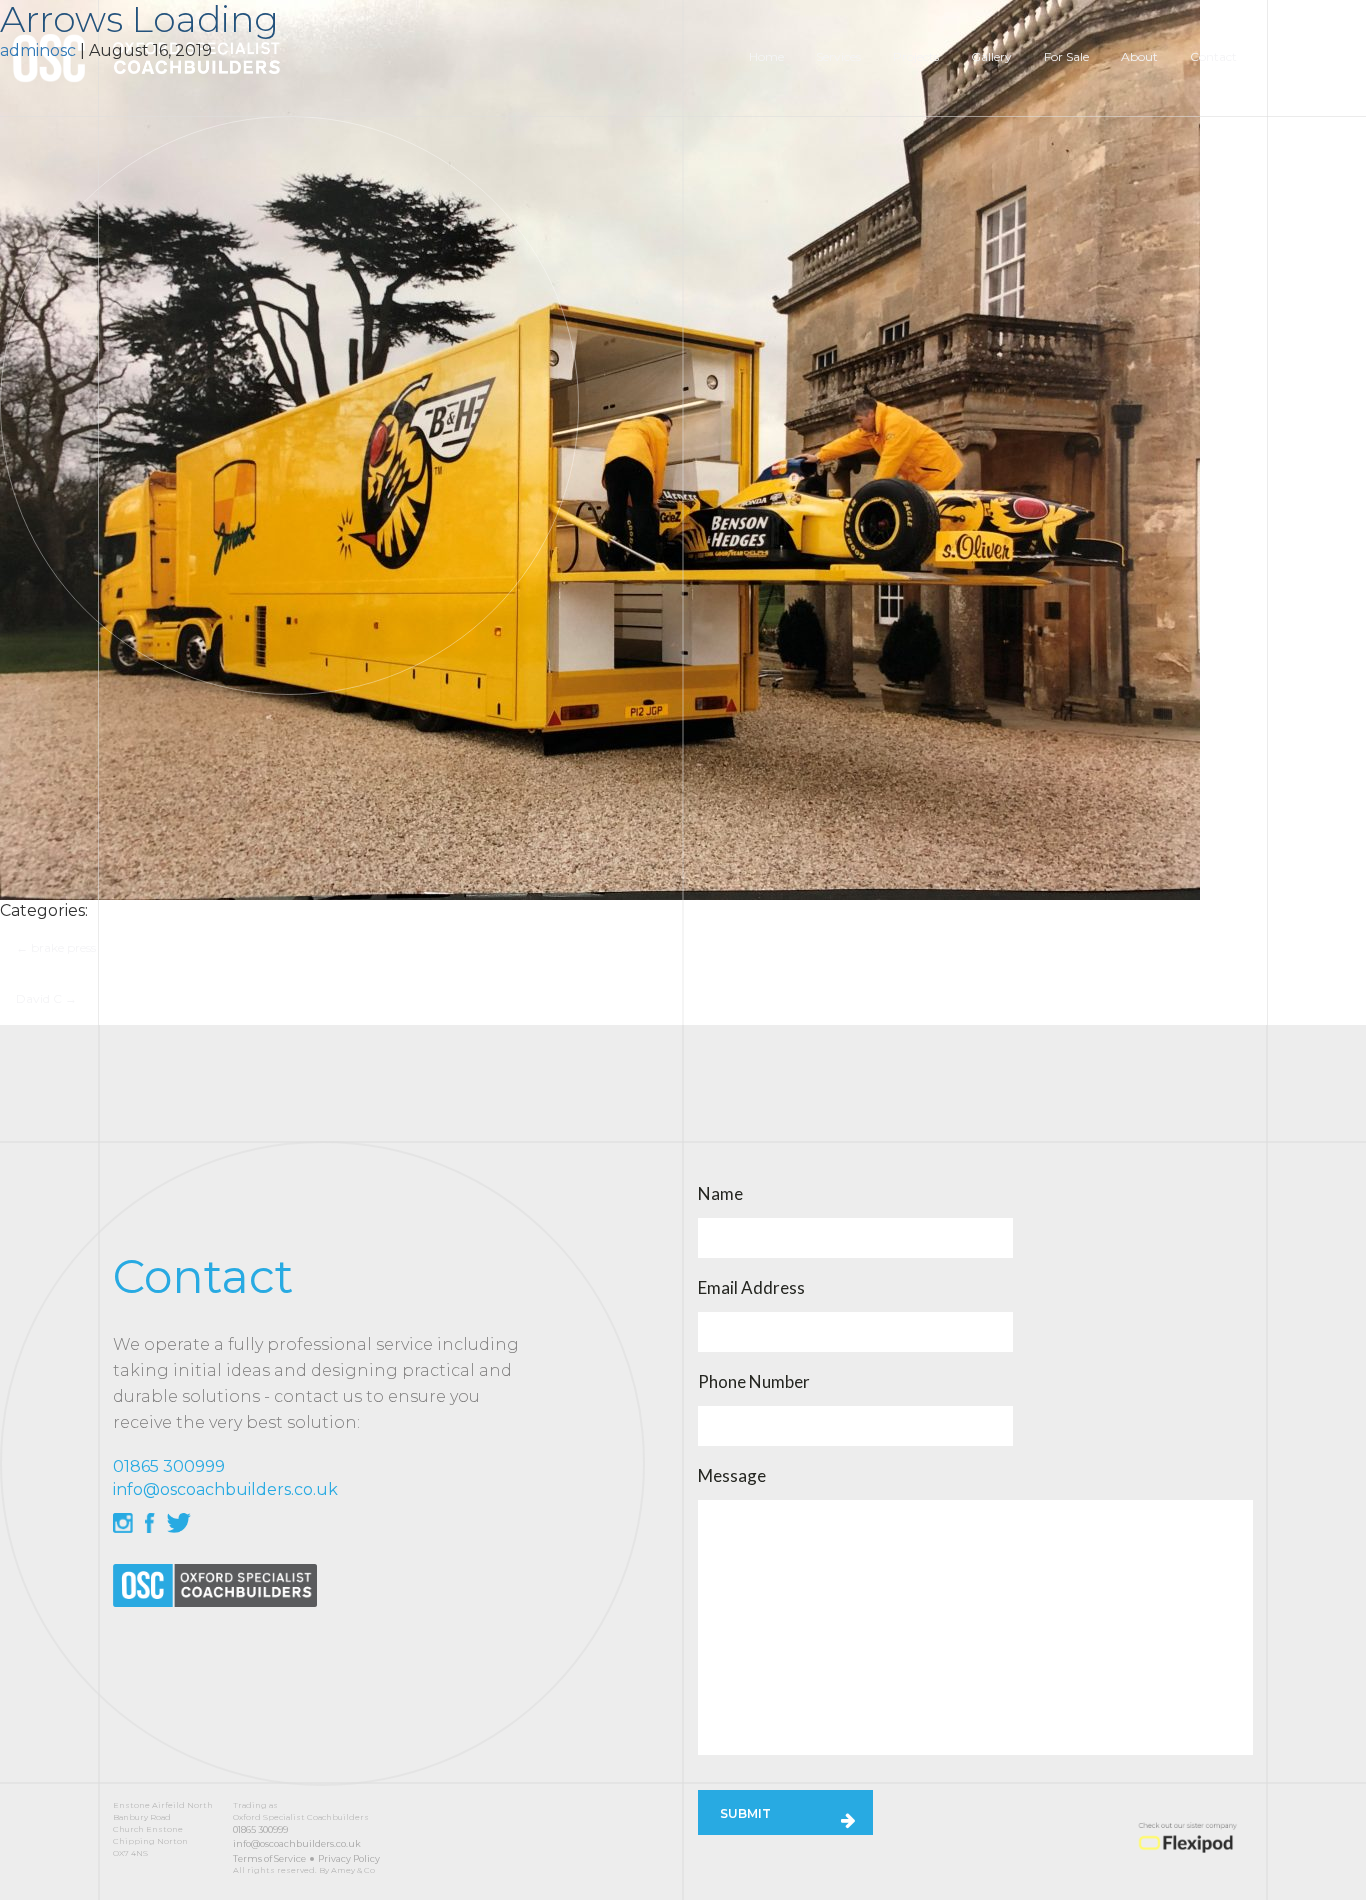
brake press (56, 947)
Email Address (751, 1288)
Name (720, 1194)
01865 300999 (260, 1829)
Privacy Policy (349, 1858)
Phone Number (754, 1382)
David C (46, 998)
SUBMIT (745, 1813)
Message (732, 1476)
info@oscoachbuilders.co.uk (297, 1843)
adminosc (38, 50)
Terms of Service (269, 1858)
